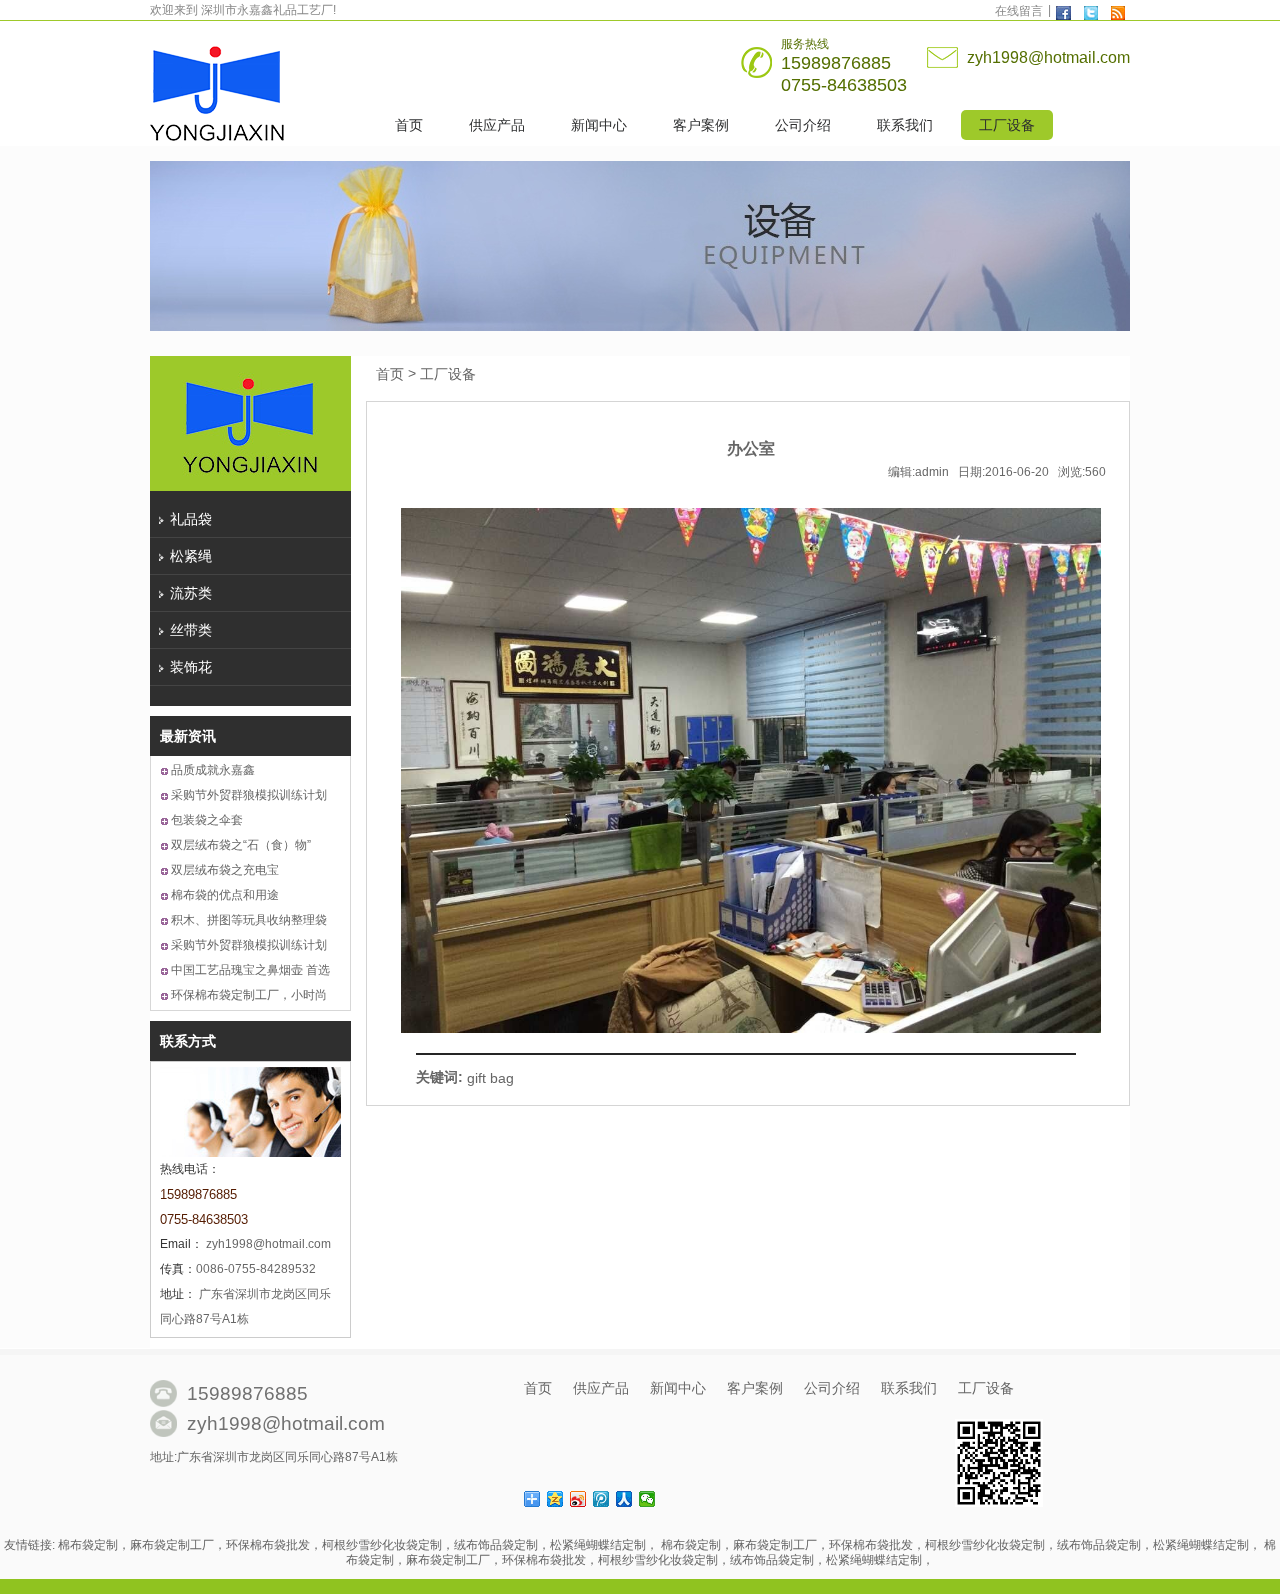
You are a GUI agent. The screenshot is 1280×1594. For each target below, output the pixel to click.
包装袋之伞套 (207, 820)
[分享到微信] (647, 1499)
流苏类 (191, 593)
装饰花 (191, 667)
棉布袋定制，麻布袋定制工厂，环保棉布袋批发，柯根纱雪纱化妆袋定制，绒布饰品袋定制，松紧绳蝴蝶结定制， (358, 1546)
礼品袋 (191, 519)
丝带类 (191, 630)
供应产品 (497, 125)
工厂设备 (1007, 125)
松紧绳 (191, 556)
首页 (409, 125)
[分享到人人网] (624, 1499)
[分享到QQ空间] (555, 1499)
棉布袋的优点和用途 (225, 895)
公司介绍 (803, 125)
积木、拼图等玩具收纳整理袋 (249, 920)
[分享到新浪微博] (578, 1499)
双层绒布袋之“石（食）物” (241, 845)
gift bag (490, 1078)
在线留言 (1019, 11)
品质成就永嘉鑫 (213, 770)
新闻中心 (599, 125)
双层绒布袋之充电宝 (225, 870)
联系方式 (188, 1041)
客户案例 (701, 125)
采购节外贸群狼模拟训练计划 (249, 795)
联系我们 (905, 125)
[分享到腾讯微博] (601, 1499)
